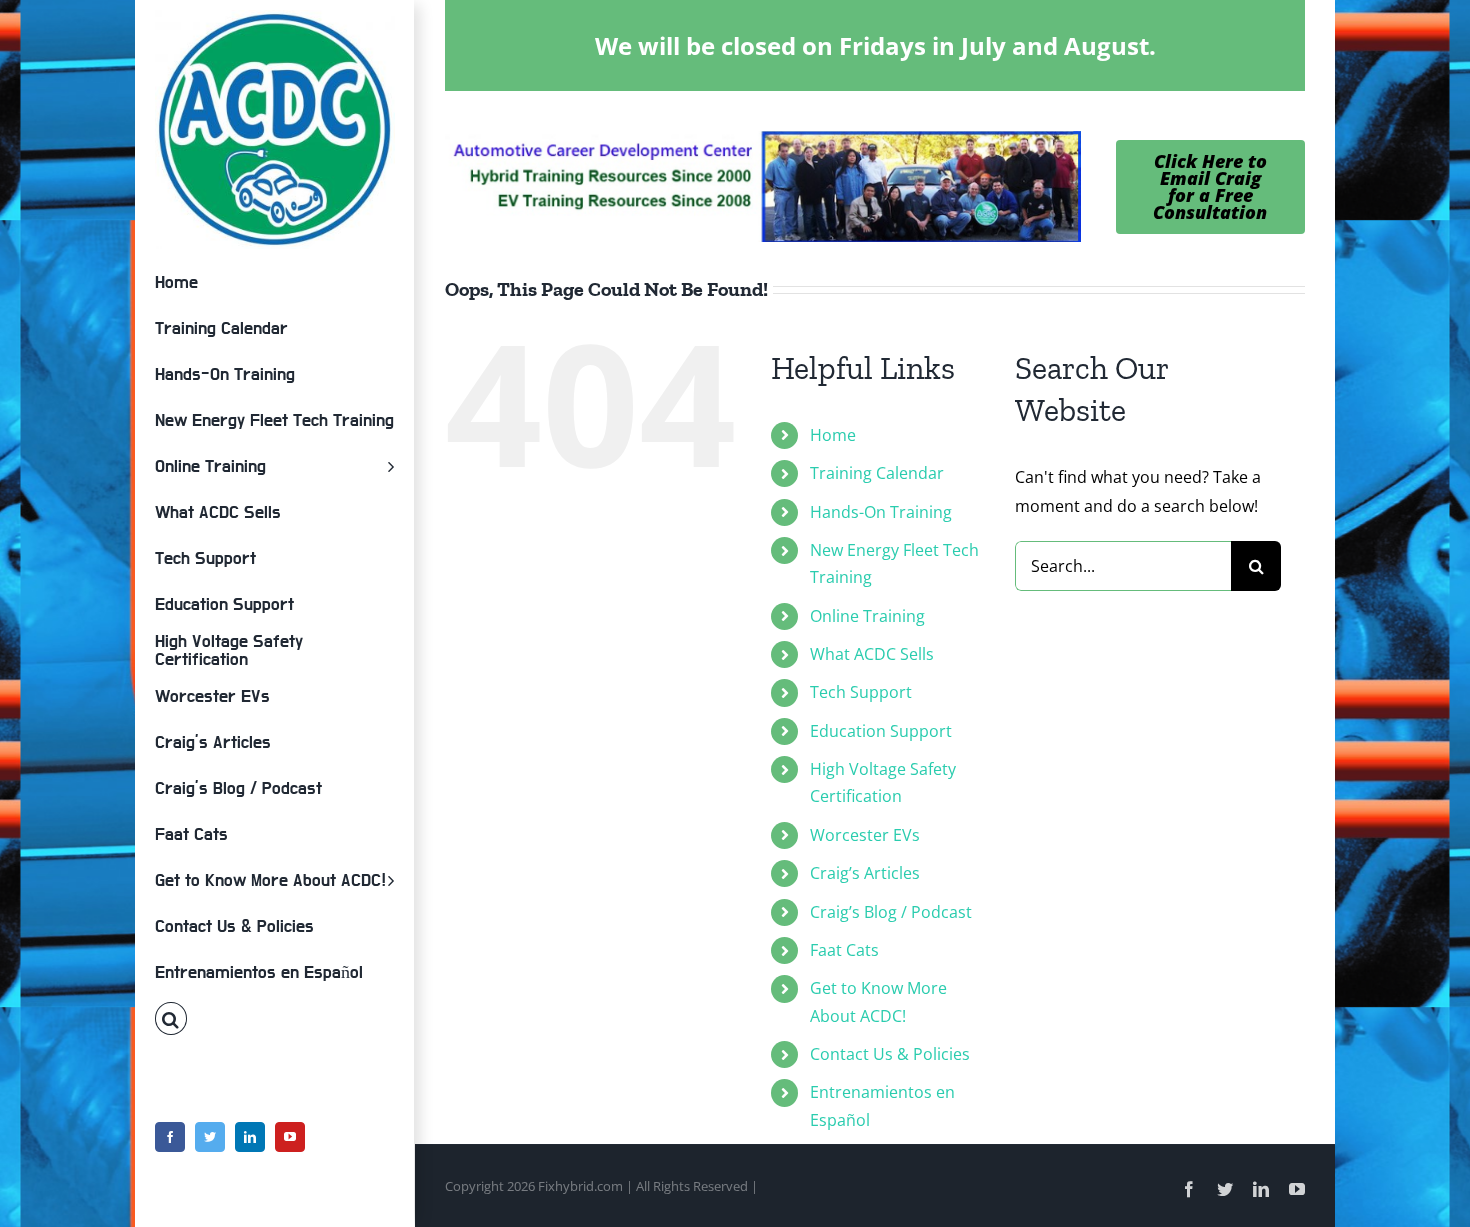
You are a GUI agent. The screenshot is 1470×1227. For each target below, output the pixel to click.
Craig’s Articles (865, 873)
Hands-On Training (881, 512)
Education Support (881, 731)
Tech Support (861, 692)
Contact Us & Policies (890, 1054)
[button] (274, 1019)
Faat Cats (844, 950)
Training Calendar (877, 473)
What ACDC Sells (872, 654)
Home (833, 435)
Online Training (867, 616)
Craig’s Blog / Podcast (891, 912)
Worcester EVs (865, 835)
